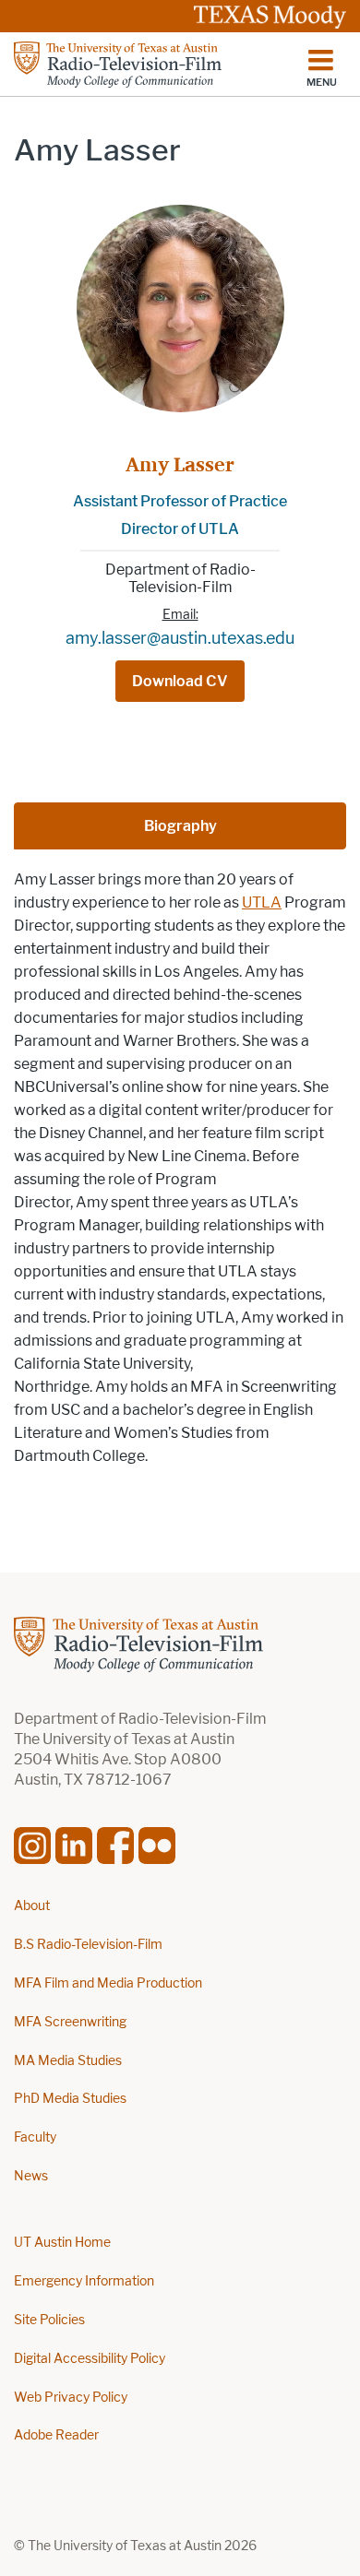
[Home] (118, 65)
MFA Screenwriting (70, 2022)
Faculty (35, 2137)
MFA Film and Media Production (108, 1983)
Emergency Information (84, 2281)
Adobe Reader (56, 2435)
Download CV (180, 681)
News (31, 2176)
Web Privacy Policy (71, 2398)
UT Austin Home (62, 2243)
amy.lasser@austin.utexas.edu (180, 638)
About (32, 1906)
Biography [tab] (180, 826)
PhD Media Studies (70, 2099)
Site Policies (49, 2320)
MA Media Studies (68, 2061)
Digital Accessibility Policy (90, 2359)
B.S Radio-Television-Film (88, 1945)
